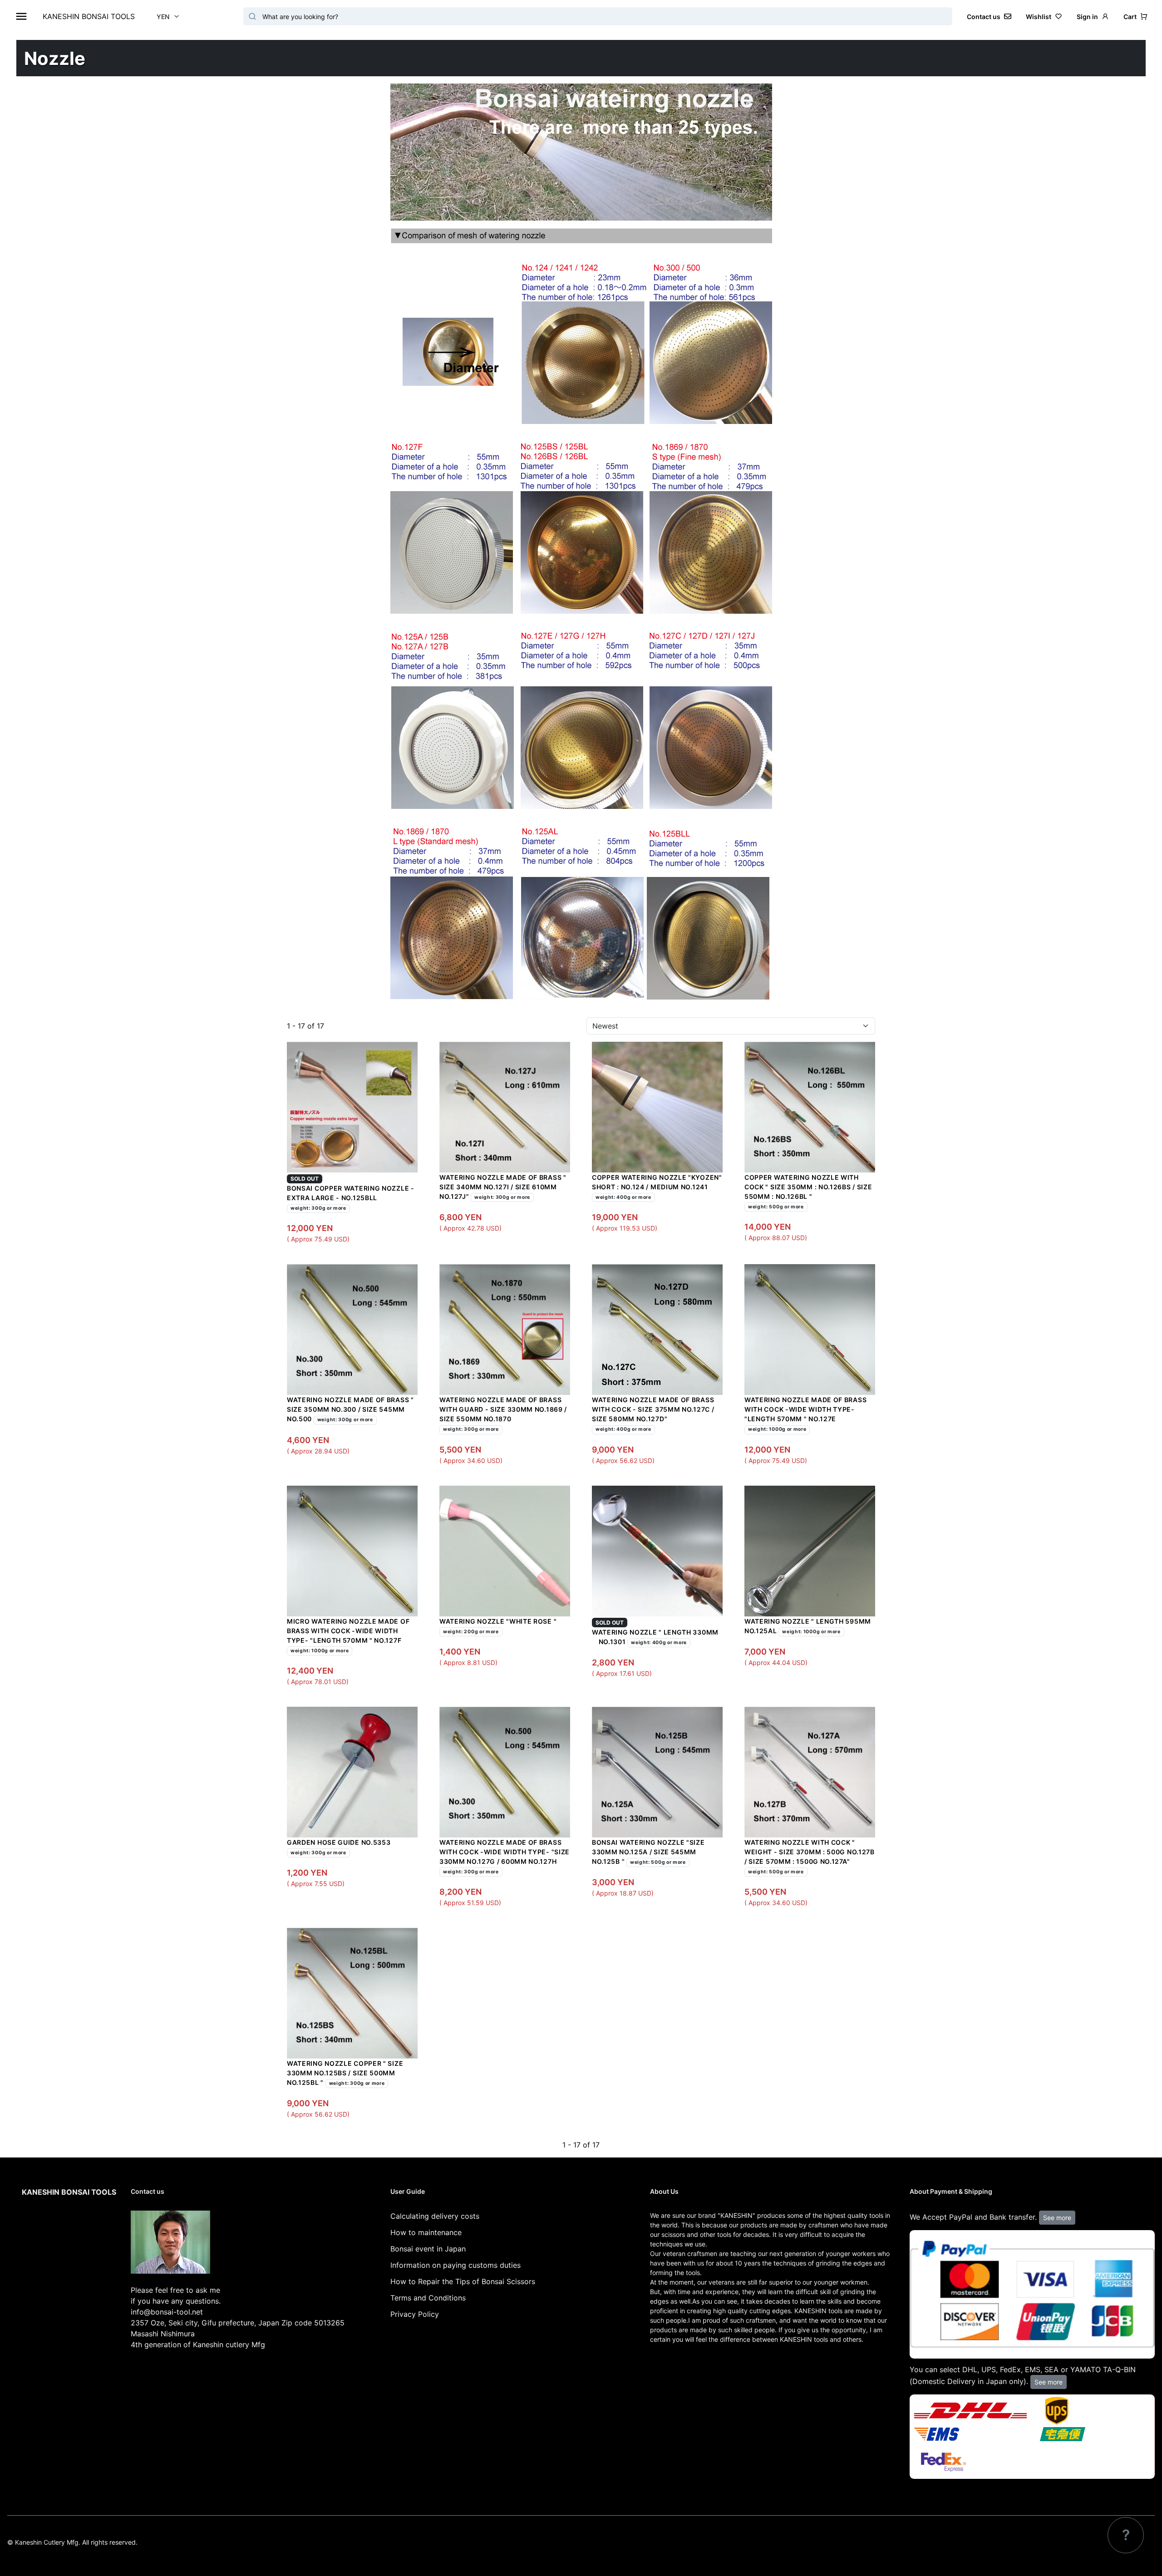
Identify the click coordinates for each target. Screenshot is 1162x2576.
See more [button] (1057, 2218)
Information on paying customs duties (455, 2265)
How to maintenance (426, 2232)
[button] (1135, 17)
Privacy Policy (415, 2314)
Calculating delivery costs (435, 2216)
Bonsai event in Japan (428, 2249)
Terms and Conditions (428, 2298)
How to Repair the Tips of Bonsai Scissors (463, 2281)
